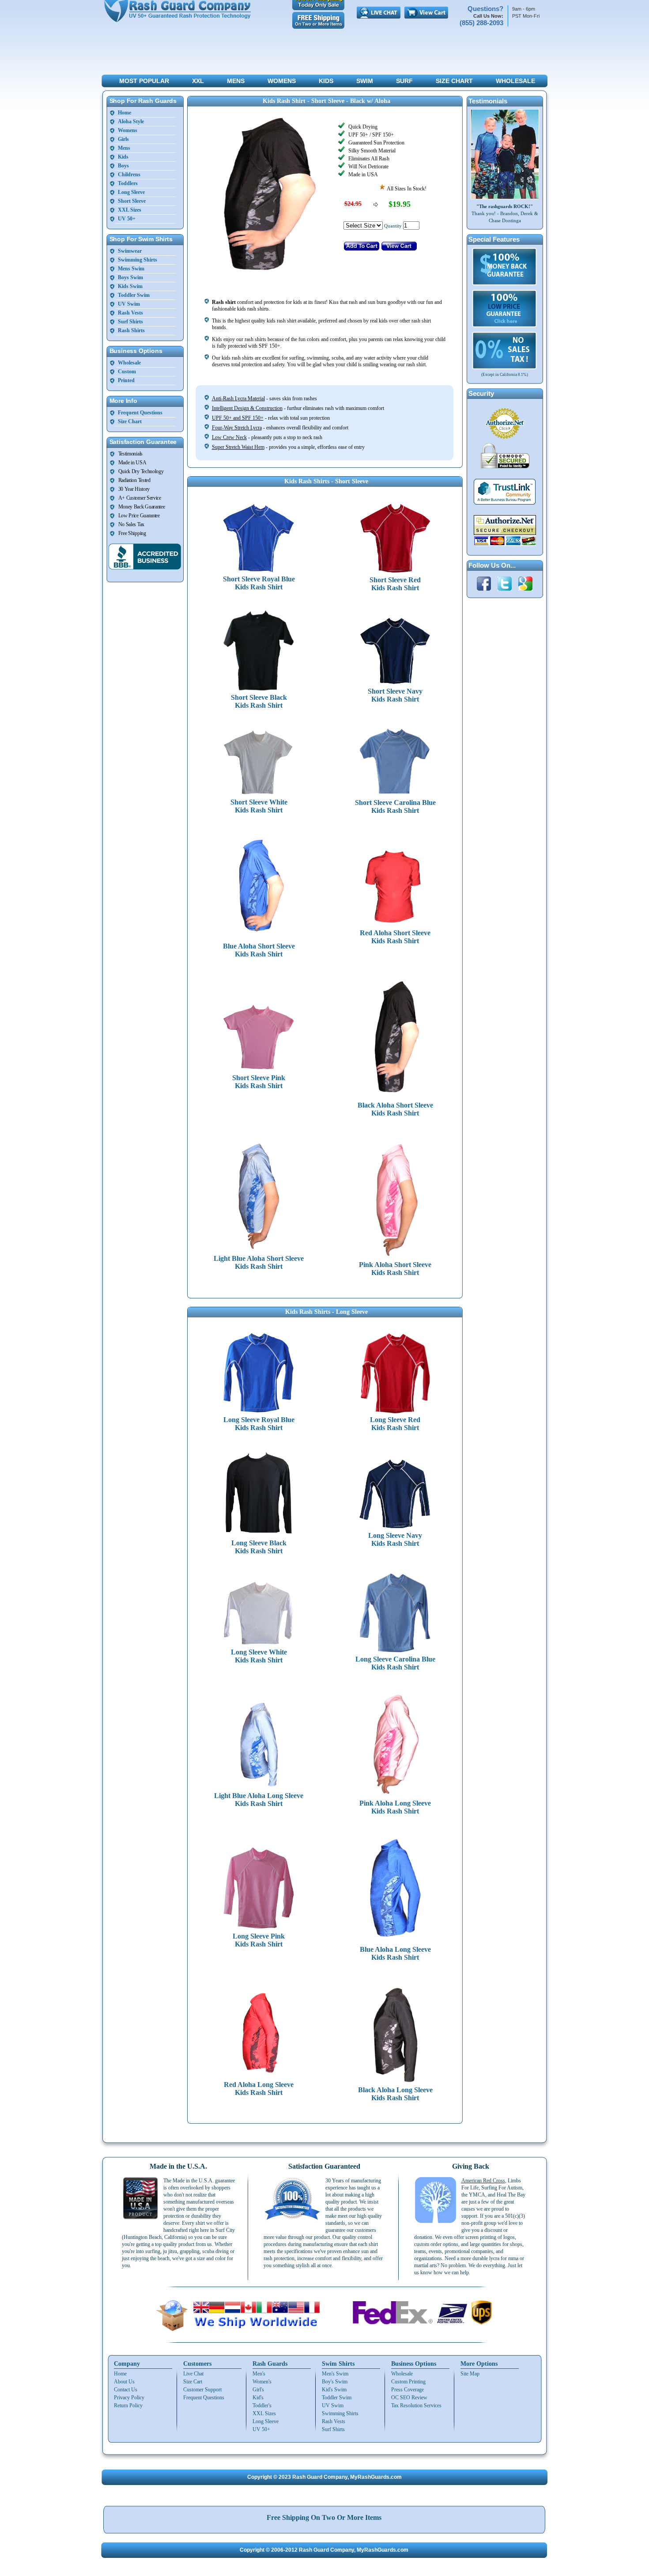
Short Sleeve (132, 201)
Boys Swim (130, 277)
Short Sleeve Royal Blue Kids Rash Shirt (259, 583)
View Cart (426, 13)
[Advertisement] (324, 53)
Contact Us (126, 2390)
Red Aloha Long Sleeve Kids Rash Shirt (259, 2088)
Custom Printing (408, 2382)
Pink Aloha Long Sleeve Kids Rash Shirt (395, 1807)
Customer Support (202, 2390)
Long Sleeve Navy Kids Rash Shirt (395, 1539)
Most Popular (144, 81)
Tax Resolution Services (416, 2405)
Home (125, 113)
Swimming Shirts (138, 260)
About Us (124, 2382)
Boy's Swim (335, 2382)
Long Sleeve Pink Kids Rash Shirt (259, 1940)
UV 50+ (127, 219)
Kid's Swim (334, 2390)
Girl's (258, 2390)
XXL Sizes (130, 210)
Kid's (258, 2398)
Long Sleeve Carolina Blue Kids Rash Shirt (395, 1663)
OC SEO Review (409, 2398)
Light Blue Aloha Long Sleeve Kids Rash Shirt (259, 1800)
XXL (198, 81)
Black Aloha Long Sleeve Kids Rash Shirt (395, 2094)
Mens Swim (131, 269)
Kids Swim (130, 286)
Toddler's (262, 2405)
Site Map (470, 2374)
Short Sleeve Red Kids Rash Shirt (395, 584)
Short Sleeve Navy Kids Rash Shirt (395, 695)
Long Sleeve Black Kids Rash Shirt (259, 1547)
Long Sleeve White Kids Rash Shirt (259, 1656)
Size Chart (454, 81)
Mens (236, 81)
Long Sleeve (131, 192)
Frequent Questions (140, 413)
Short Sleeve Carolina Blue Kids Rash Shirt (395, 806)
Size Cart (193, 2382)
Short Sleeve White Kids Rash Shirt (259, 806)
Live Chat (379, 13)
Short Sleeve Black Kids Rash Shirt (259, 701)
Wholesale (515, 81)
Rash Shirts (131, 330)
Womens (282, 81)
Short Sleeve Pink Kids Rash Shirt (259, 1082)
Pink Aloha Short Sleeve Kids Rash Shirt (395, 1269)
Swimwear (130, 251)
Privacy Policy (129, 2398)
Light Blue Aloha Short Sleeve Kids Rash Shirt (259, 1262)
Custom (127, 372)
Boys (123, 166)
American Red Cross (483, 2181)
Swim (365, 81)
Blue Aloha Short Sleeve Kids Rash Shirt (259, 950)
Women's (262, 2382)
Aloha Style (131, 121)
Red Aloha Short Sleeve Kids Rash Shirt (395, 937)
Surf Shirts (130, 322)
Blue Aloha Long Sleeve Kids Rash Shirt (395, 1953)
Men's (259, 2374)
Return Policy (128, 2405)
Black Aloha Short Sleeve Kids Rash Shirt (395, 1109)
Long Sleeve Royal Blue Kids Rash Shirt (259, 1424)
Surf (404, 81)
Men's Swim (335, 2374)
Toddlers (128, 183)
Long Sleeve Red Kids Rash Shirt (395, 1424)
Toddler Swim (134, 295)
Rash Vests (130, 313)
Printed (126, 380)
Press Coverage (408, 2390)
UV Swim (129, 304)
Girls (123, 139)
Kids (326, 81)
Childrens (129, 175)
